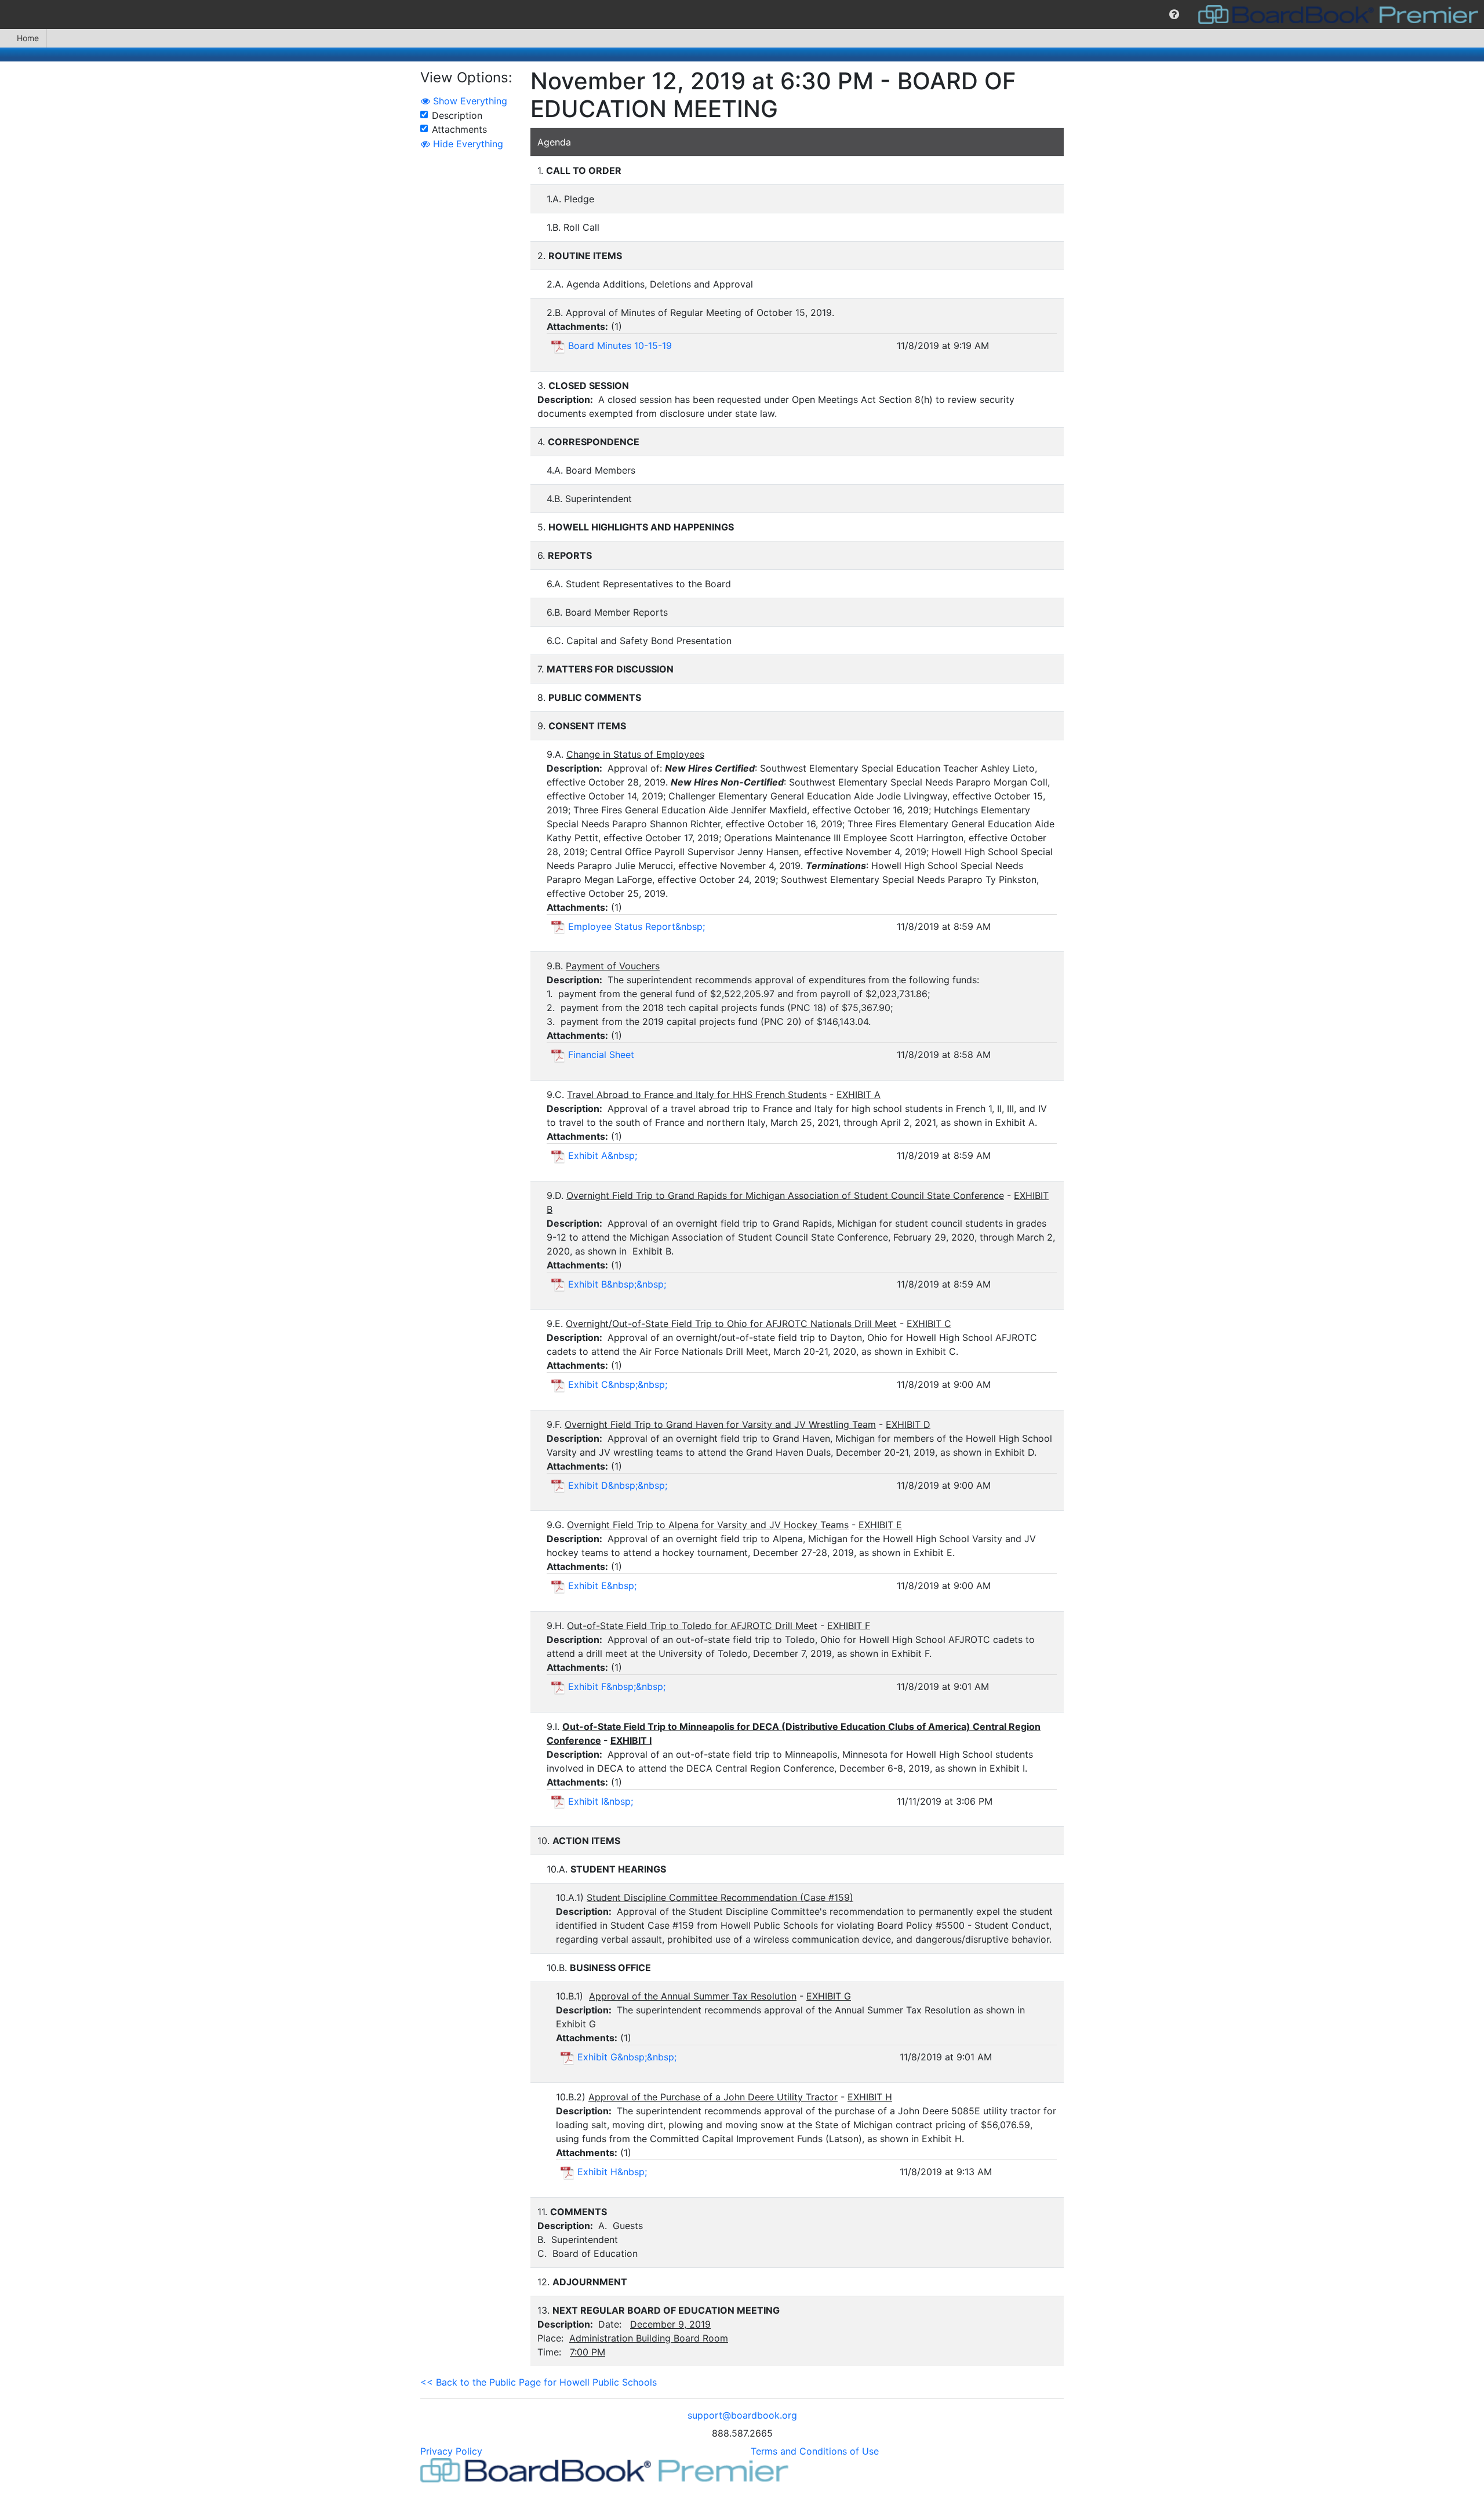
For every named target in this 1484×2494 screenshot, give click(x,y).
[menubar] (742, 14)
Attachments (459, 129)
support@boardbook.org (742, 2415)
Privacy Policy (451, 2451)
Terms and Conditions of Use (815, 2451)
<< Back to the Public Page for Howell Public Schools (539, 2382)
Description (457, 115)
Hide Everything (467, 144)
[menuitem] (1174, 14)
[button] (1174, 14)
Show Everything (469, 101)
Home (28, 38)
